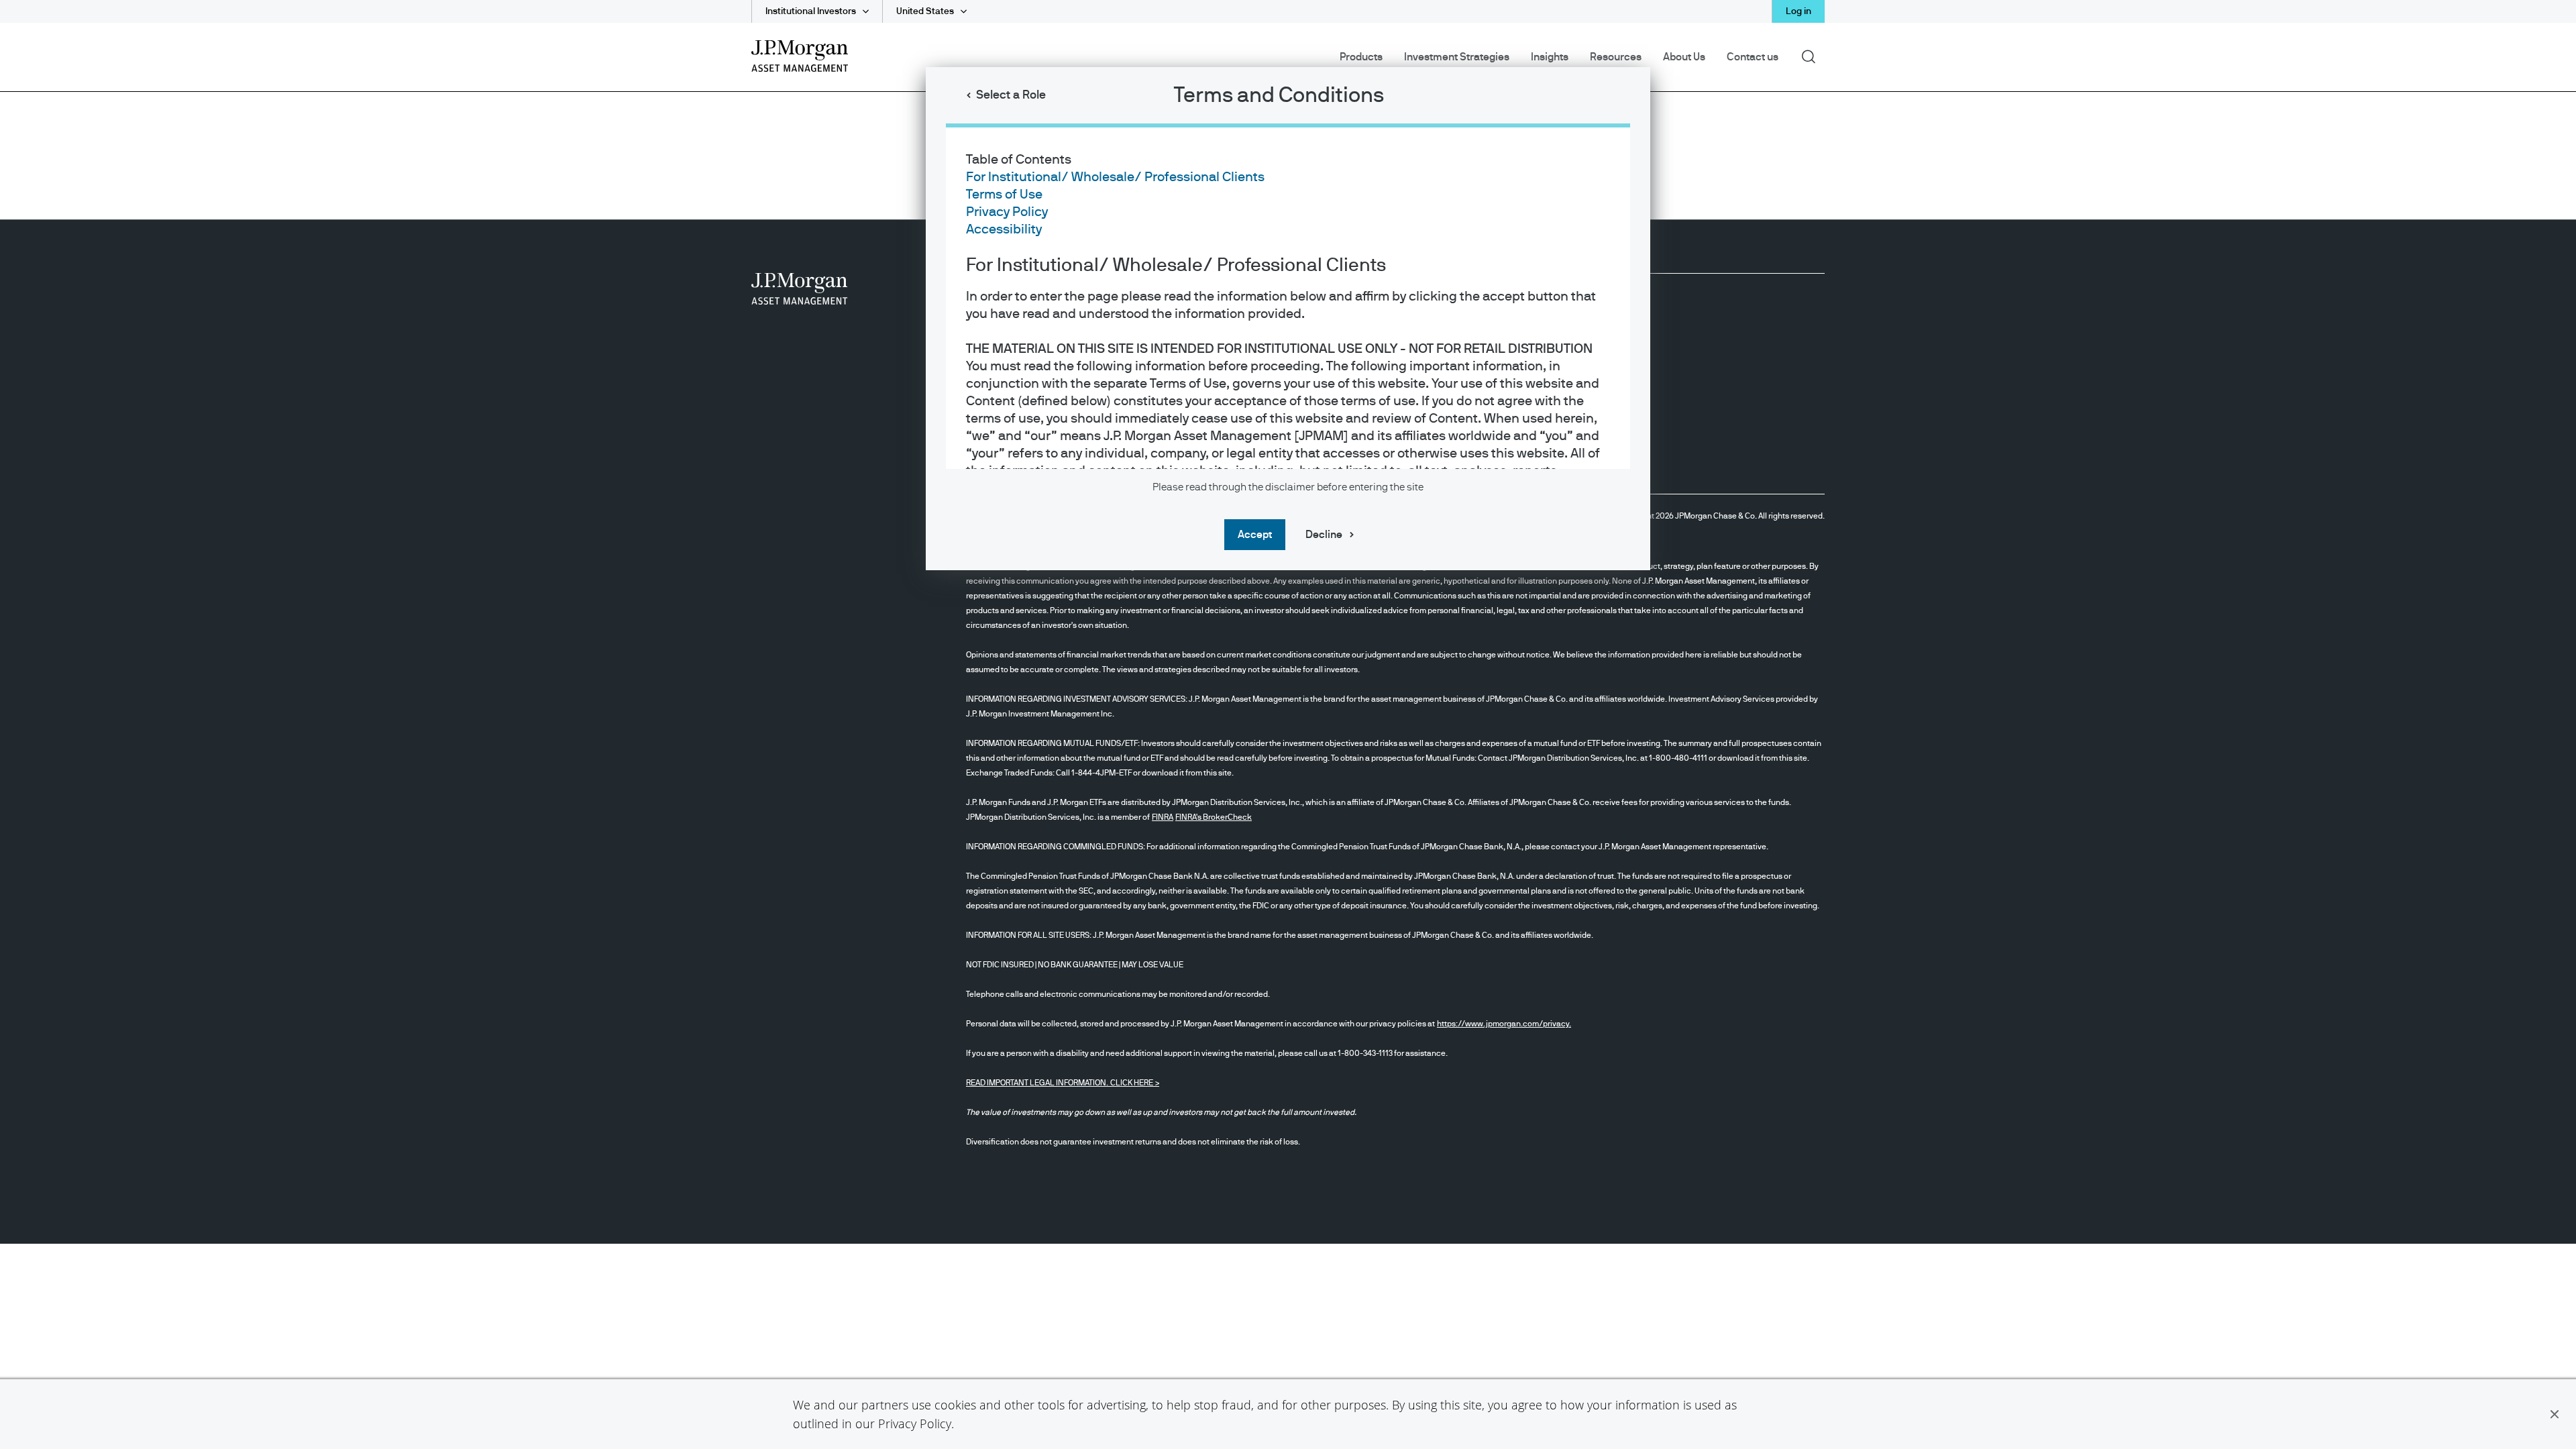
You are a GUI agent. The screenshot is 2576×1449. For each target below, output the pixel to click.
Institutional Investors (811, 11)
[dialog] (1288, 724)
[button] (2555, 1414)
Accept (1255, 535)
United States (925, 11)
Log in (1799, 11)
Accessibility (1004, 229)
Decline (1324, 535)
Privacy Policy (915, 1424)
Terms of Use (1004, 195)
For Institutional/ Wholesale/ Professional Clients (1115, 177)
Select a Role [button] (1011, 95)
